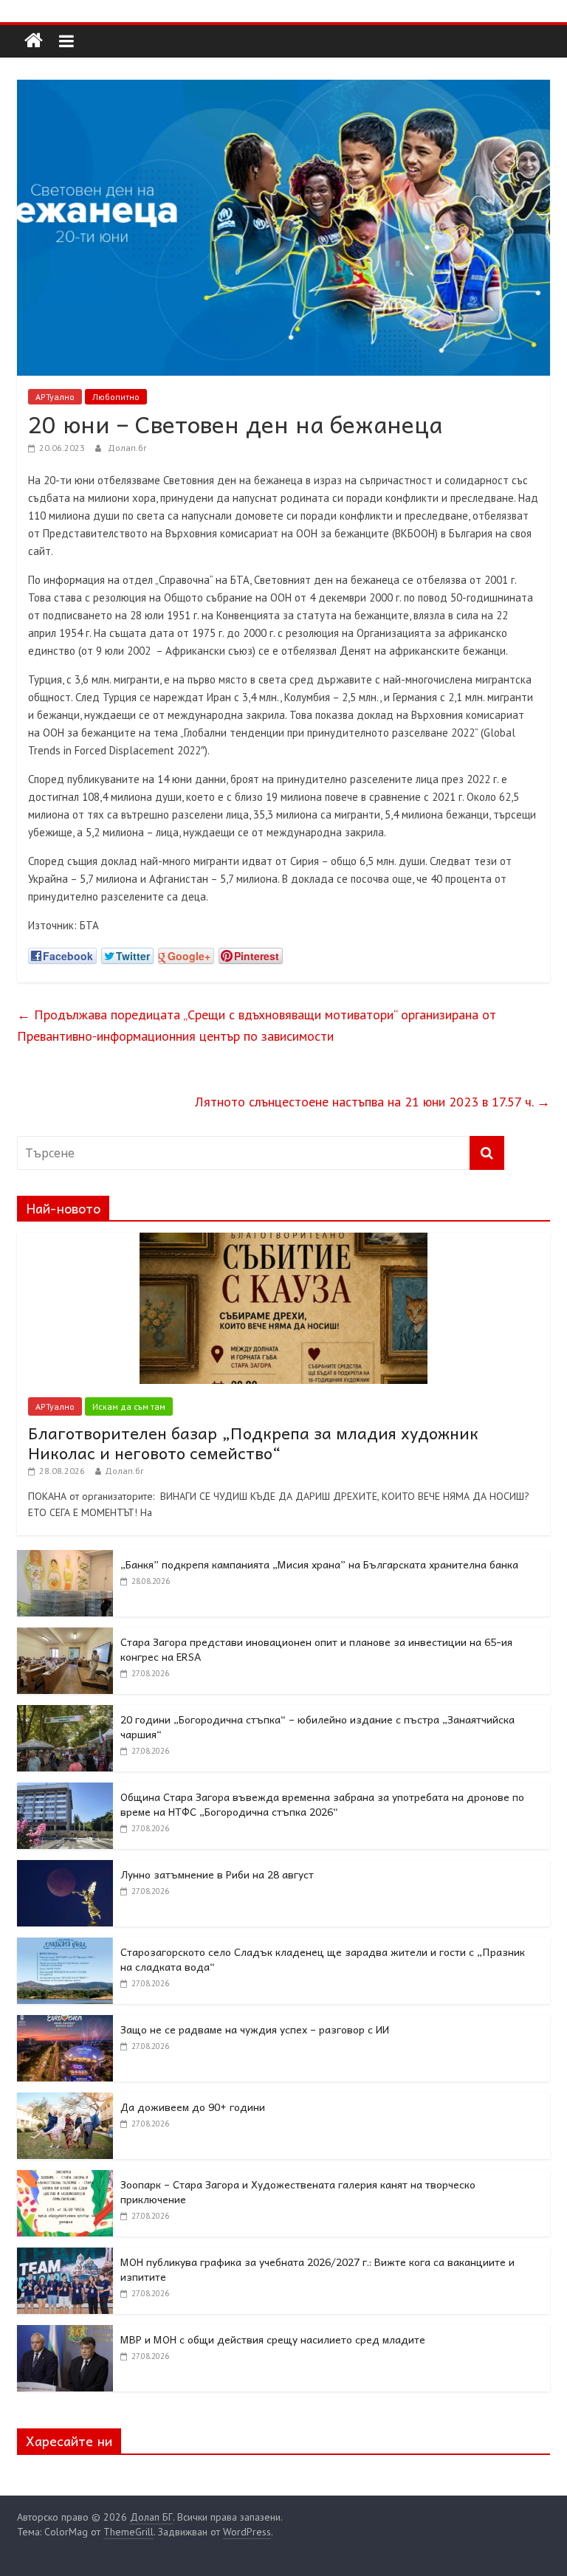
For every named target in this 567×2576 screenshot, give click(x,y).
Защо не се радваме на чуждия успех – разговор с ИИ (255, 2029)
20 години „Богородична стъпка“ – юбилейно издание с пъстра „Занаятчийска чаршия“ (317, 1726)
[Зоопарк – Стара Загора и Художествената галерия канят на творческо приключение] (65, 2178)
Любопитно (116, 397)
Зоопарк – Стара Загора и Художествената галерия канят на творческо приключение (298, 2191)
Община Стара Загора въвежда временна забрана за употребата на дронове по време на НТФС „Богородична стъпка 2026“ (322, 1804)
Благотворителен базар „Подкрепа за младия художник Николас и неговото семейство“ (253, 1442)
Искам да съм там (129, 1406)
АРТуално (55, 397)
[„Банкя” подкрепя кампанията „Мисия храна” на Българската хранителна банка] (65, 1558)
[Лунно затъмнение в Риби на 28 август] (65, 1868)
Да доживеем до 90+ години (193, 2107)
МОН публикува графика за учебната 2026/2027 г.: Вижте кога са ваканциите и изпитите (317, 2269)
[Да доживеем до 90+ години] (65, 2101)
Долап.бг (127, 448)
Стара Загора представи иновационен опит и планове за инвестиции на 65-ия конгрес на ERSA (316, 1649)
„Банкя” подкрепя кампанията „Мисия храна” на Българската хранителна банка (319, 1564)
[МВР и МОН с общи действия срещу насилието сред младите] (65, 2333)
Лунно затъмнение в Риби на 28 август (217, 1874)
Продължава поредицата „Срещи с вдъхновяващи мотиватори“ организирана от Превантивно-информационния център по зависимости (257, 1025)
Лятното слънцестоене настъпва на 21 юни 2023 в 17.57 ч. (372, 1102)
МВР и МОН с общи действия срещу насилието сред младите (273, 2339)
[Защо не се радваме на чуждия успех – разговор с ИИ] (65, 2023)
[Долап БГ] (34, 41)
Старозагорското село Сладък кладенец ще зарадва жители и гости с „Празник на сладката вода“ (323, 1959)
